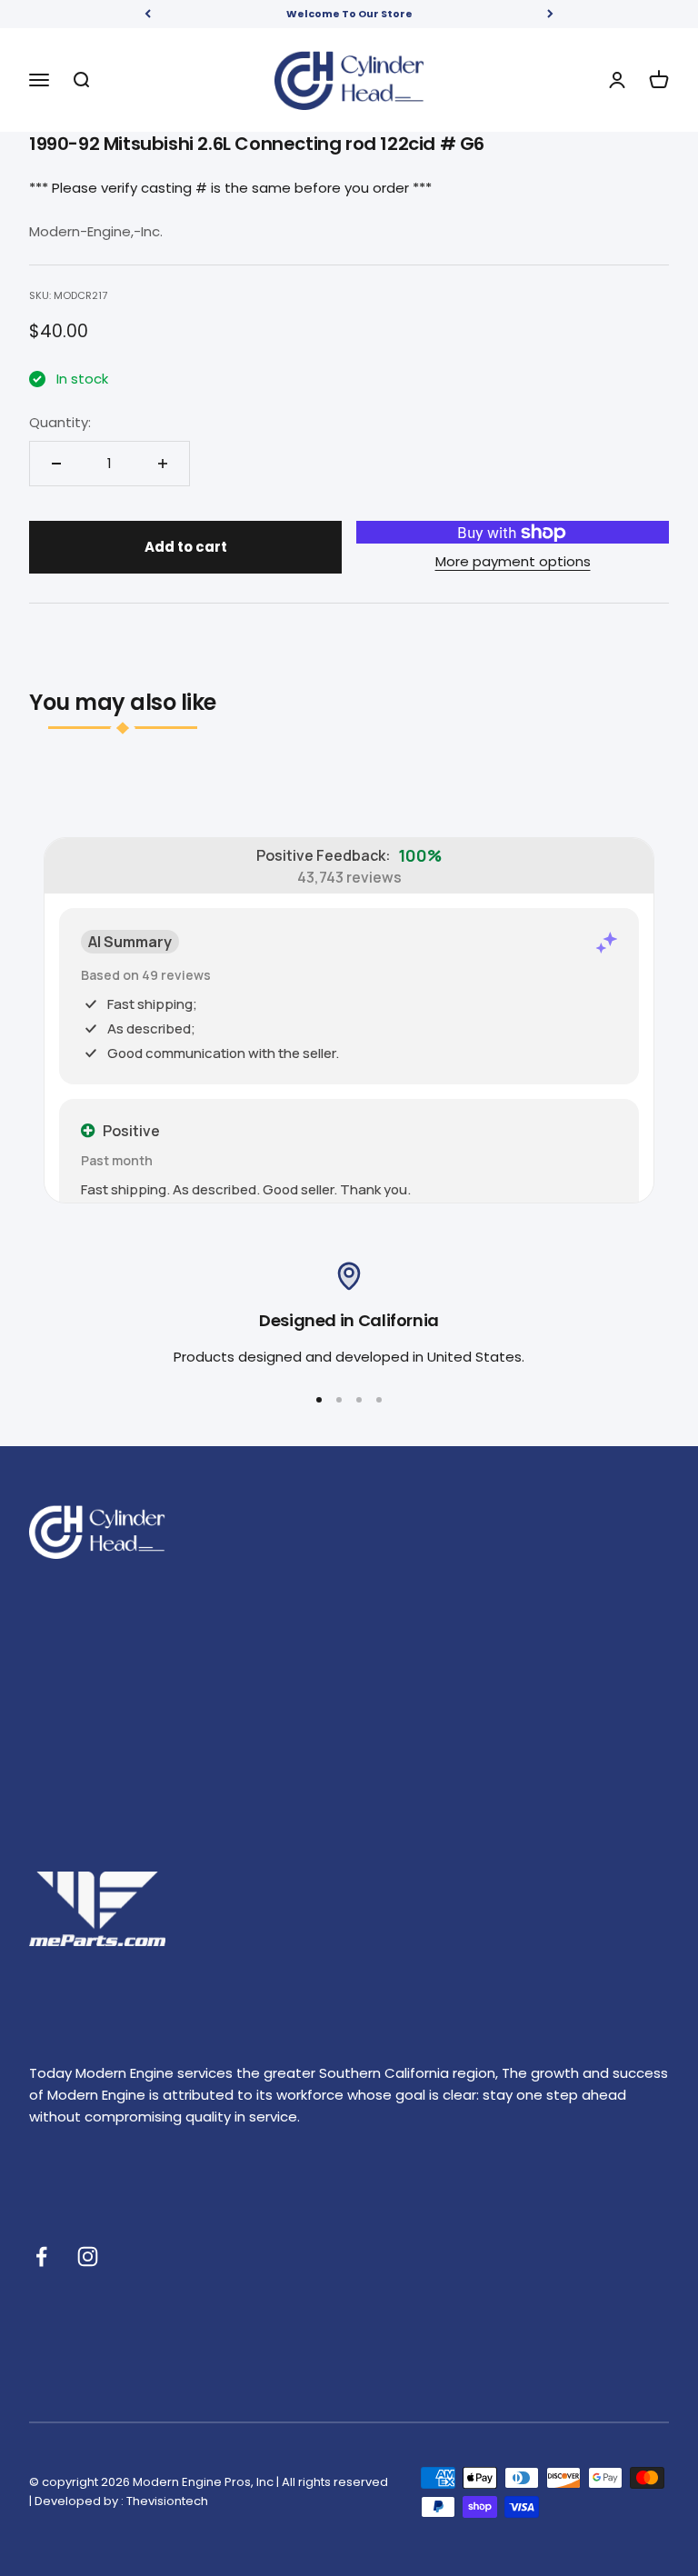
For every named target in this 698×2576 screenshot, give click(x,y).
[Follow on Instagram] (88, 2256)
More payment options (513, 561)
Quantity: (60, 422)
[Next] (550, 14)
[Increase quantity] (163, 464)
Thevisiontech (167, 2501)
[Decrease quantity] (56, 464)
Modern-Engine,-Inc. (96, 231)
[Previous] (148, 14)
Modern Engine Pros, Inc (203, 2482)
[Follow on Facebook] (41, 2256)
